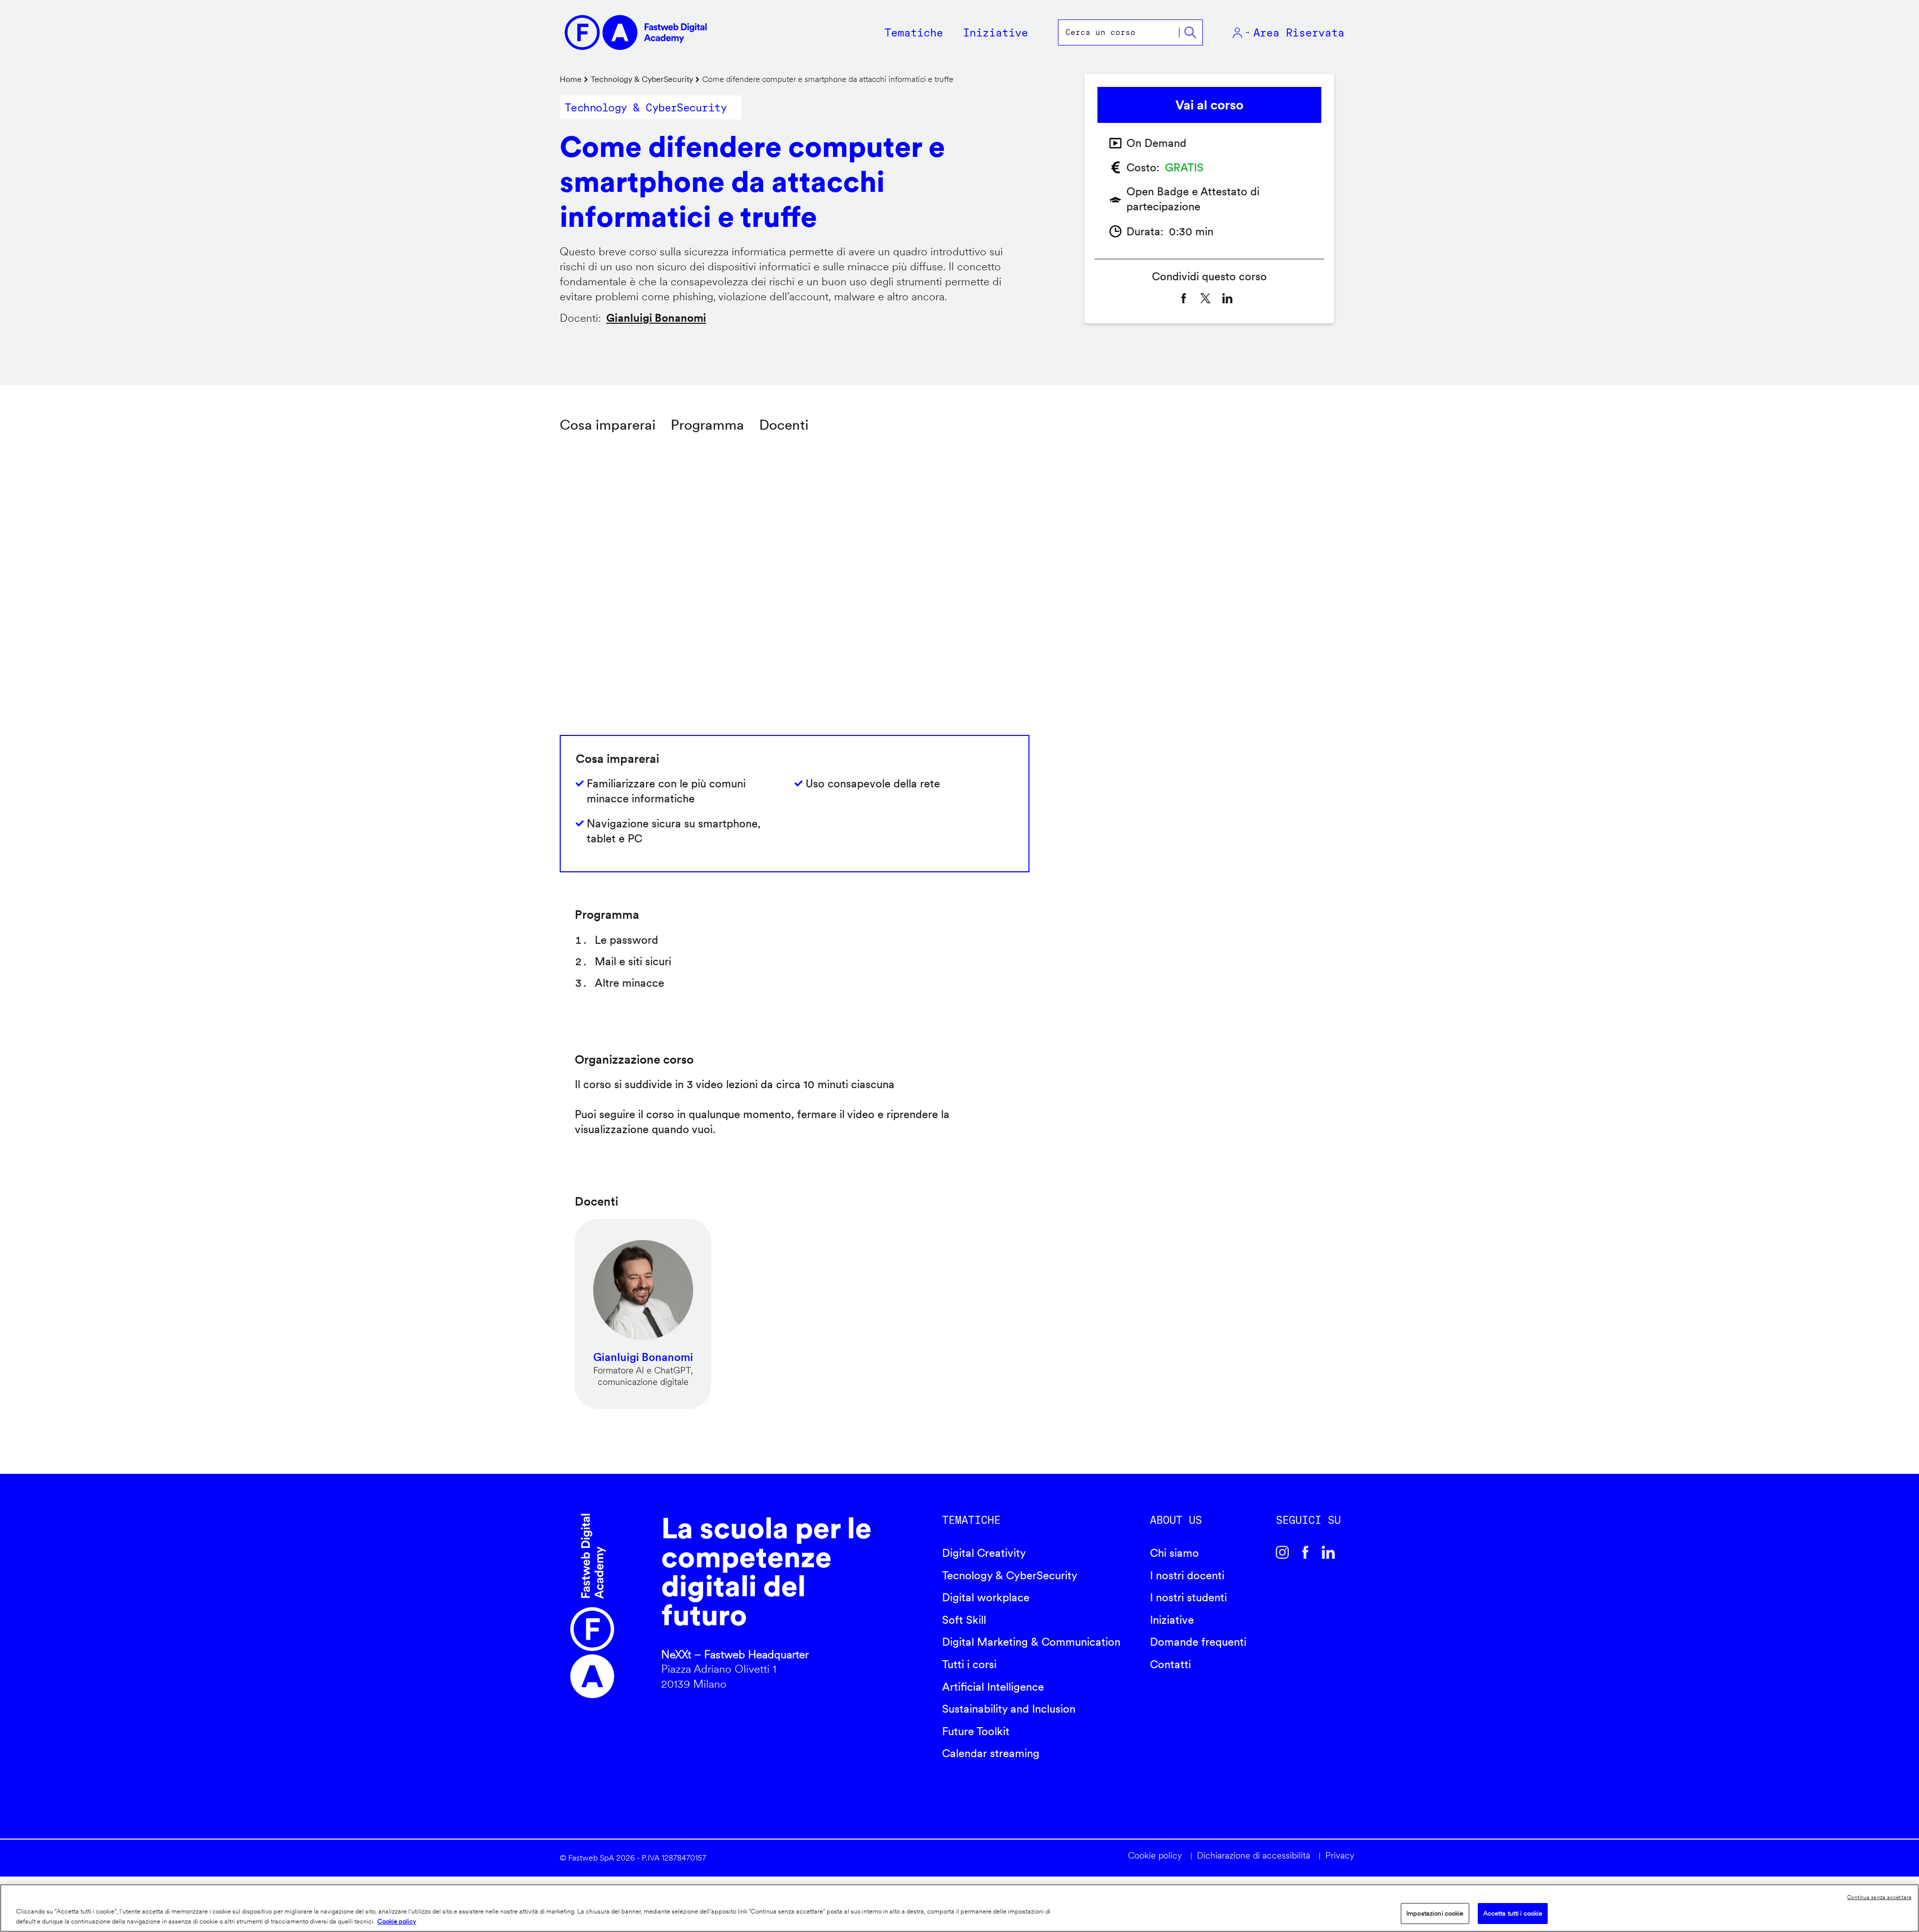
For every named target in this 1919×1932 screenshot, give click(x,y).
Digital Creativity (984, 1553)
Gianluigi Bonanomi (656, 318)
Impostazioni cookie (1435, 1913)
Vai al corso (1209, 105)
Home (571, 79)
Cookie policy (1155, 1855)
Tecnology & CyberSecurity (1010, 1575)
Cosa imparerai (608, 425)
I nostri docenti (1187, 1575)
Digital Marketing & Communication (1031, 1642)
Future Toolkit (976, 1731)
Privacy (1340, 1855)
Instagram (1282, 1552)
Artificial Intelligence (993, 1687)
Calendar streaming (991, 1753)
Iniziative (1172, 1620)
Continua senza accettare (1879, 1897)
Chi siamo (1174, 1553)
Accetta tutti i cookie (1513, 1913)
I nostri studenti (1188, 1597)
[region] (959, 1908)
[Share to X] (1205, 298)
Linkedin (1328, 1552)
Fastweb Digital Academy (592, 1606)
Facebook (1305, 1552)
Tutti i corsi (969, 1664)
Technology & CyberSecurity (642, 79)
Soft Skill (964, 1620)
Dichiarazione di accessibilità (1254, 1855)
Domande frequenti (1198, 1642)
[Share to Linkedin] (1227, 298)
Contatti (1170, 1664)
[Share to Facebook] (1183, 298)
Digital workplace (986, 1597)
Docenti (784, 425)
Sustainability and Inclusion (1009, 1709)
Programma (707, 425)
